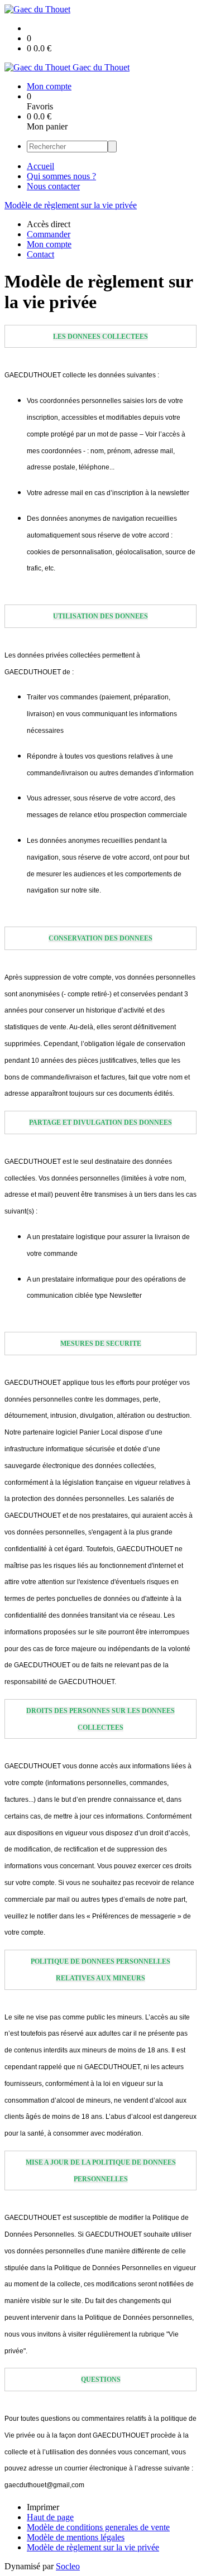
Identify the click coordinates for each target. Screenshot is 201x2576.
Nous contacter (53, 186)
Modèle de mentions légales (76, 2537)
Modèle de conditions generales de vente (98, 2527)
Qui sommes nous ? (61, 176)
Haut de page (50, 2517)
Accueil (40, 166)
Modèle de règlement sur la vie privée (71, 205)
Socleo (68, 2566)
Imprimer (43, 2507)
